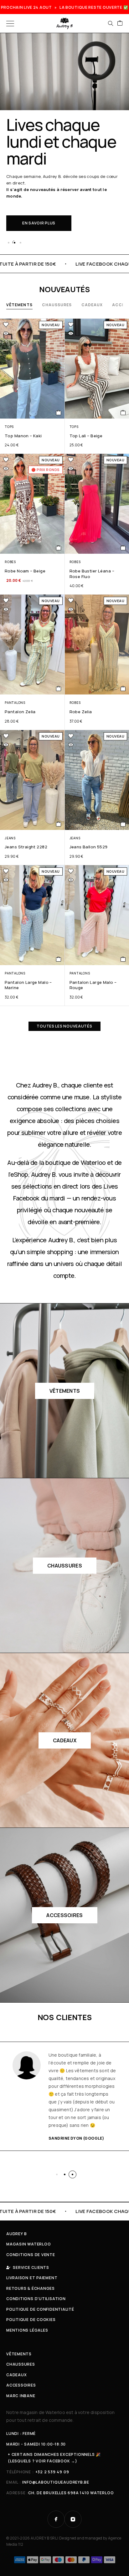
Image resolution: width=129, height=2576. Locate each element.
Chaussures (57, 305)
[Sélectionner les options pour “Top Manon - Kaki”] (59, 413)
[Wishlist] (6, 325)
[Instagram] (73, 2519)
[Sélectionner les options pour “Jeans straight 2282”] (59, 824)
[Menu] (10, 23)
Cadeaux (92, 305)
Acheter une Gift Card (48, 200)
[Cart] (120, 23)
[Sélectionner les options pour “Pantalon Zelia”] (59, 689)
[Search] (111, 23)
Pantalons (15, 703)
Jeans (10, 838)
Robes (10, 562)
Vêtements (19, 305)
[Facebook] (56, 2519)
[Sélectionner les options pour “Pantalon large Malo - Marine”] (59, 959)
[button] (8, 243)
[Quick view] (6, 333)
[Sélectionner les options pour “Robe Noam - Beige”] (59, 548)
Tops (9, 427)
